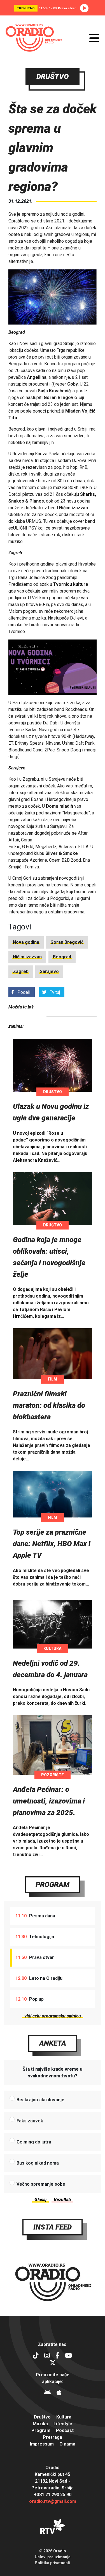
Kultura (53, 1649)
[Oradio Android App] (47, 2393)
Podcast (65, 2430)
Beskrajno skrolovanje (40, 2100)
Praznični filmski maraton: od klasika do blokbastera (49, 1405)
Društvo (53, 1092)
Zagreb (21, 971)
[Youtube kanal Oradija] (68, 2356)
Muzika (40, 2424)
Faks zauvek (30, 2121)
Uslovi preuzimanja (53, 2557)
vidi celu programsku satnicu (53, 2016)
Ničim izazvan (27, 957)
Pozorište (53, 1775)
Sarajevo (49, 971)
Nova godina (26, 942)
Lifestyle (63, 2424)
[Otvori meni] (94, 38)
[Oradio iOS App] (59, 2393)
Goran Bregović (67, 942)
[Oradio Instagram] (47, 2356)
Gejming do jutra (34, 2142)
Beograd (62, 957)
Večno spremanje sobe (41, 2184)
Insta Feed (53, 2227)
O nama (67, 2444)
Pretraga (53, 2437)
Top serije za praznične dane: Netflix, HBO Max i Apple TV (52, 1544)
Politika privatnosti (53, 2563)
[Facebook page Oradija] (57, 2356)
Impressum (42, 2444)
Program (53, 1884)
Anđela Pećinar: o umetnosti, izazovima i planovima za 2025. (49, 1801)
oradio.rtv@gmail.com (53, 2501)
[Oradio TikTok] (36, 2356)
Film (53, 1379)
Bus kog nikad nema (38, 2163)
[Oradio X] (53, 2364)
